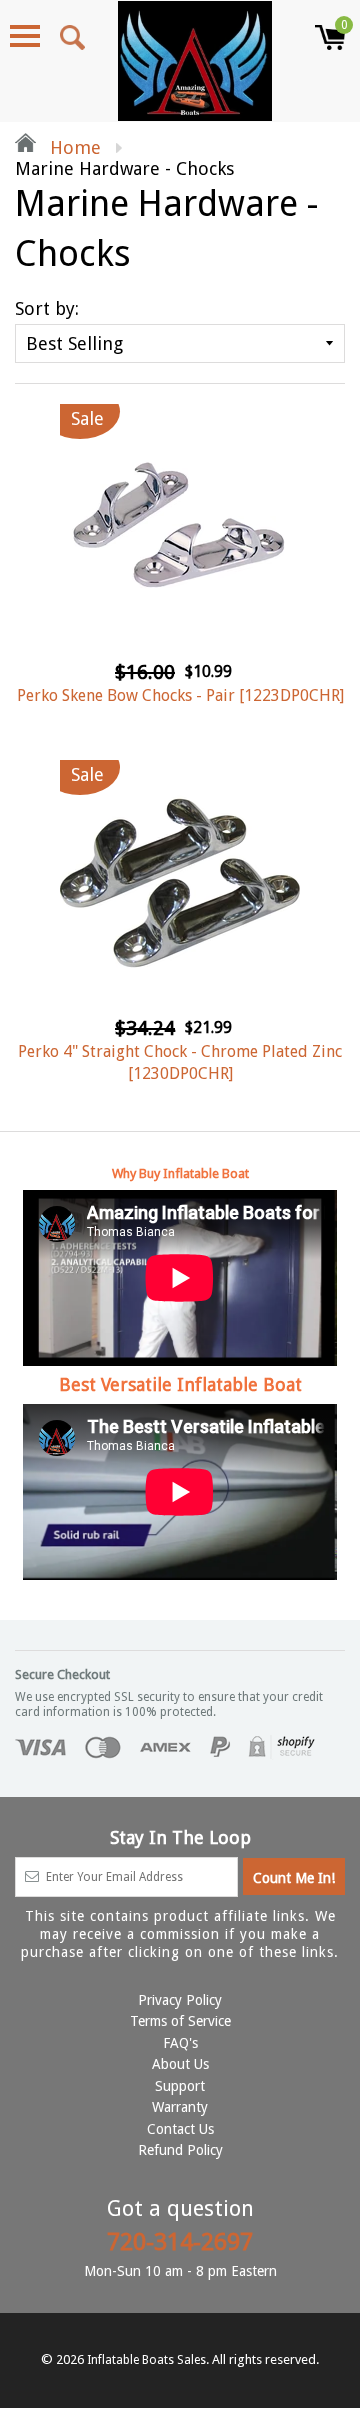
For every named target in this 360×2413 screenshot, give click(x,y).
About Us (180, 2064)
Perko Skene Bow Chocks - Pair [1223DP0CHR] (180, 695)
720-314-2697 (180, 2242)
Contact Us (180, 2129)
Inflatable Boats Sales (146, 2360)
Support (180, 2086)
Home (73, 147)
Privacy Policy (180, 2000)
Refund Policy (180, 2150)
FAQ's (180, 2043)
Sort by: (47, 308)
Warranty (180, 2107)
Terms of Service (180, 2021)
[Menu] (25, 36)
